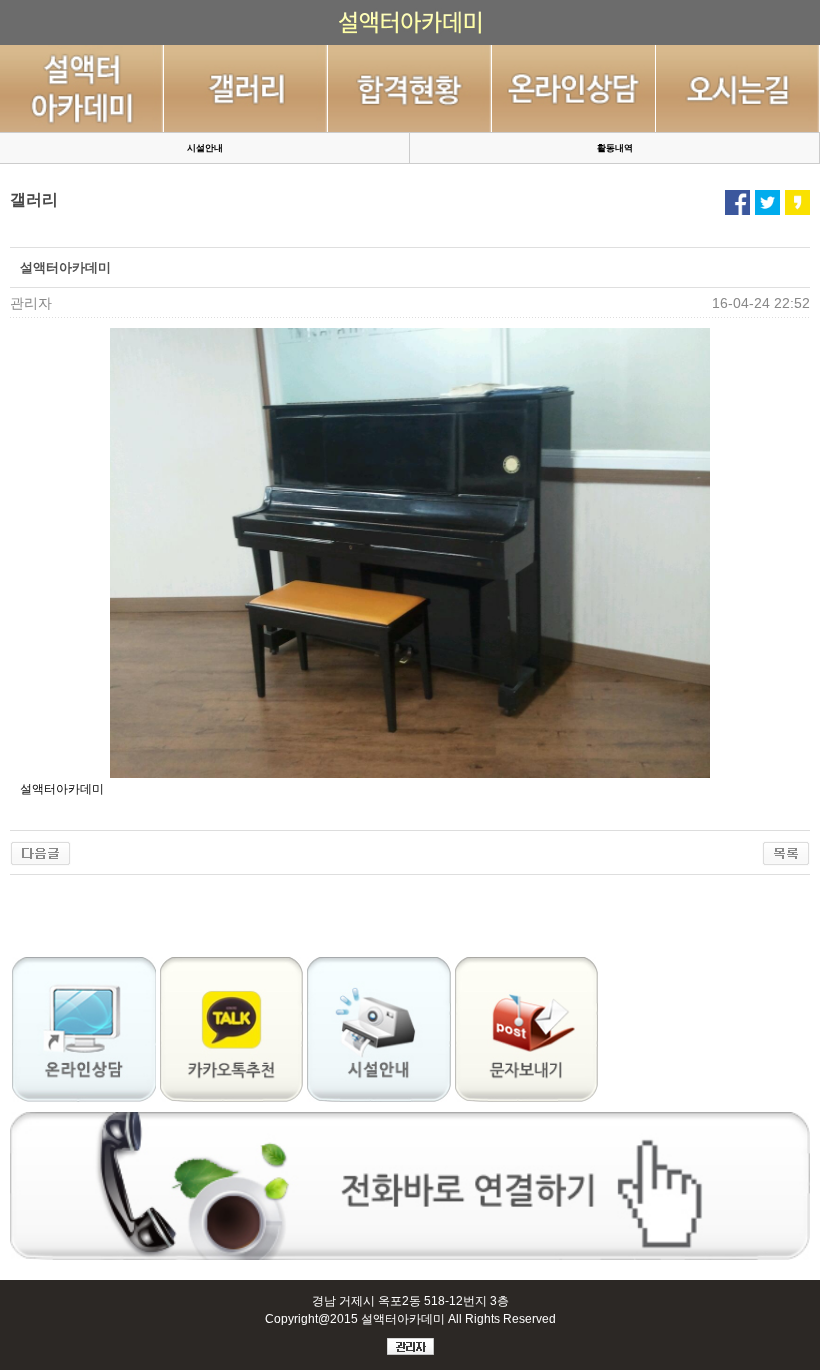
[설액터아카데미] (40, 851)
